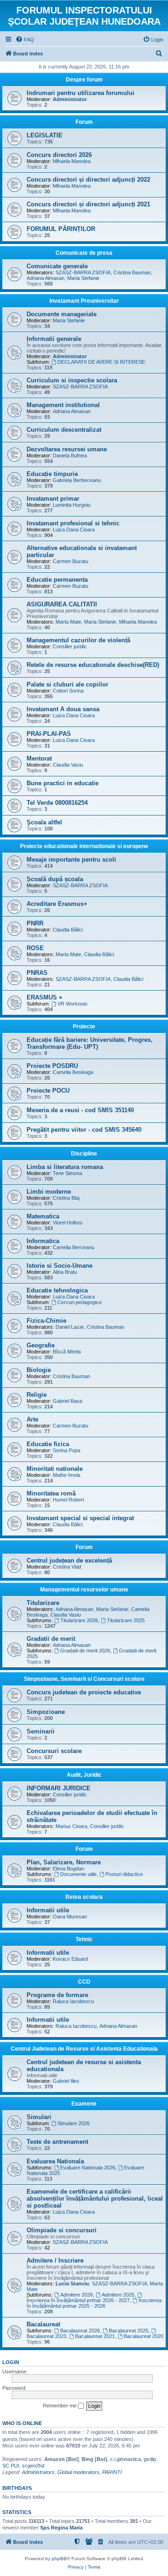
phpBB (59, 2559)
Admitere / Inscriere (55, 2260)
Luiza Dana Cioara (74, 530)
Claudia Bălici (68, 930)
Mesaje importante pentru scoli (71, 860)
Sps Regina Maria (61, 2528)
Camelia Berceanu (73, 1247)
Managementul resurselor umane (84, 1590)
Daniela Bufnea (70, 455)
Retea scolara (84, 1897)
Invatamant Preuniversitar (84, 301)
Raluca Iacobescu (73, 2001)
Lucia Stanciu (72, 2284)
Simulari (39, 2117)
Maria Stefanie (83, 278)
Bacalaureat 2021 (95, 2336)
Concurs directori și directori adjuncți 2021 (88, 204)
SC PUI (11, 2466)
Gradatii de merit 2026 (85, 1651)
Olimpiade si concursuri (62, 2230)
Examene (84, 2104)
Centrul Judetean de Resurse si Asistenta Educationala (84, 2049)
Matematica (43, 1216)
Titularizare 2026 (79, 1620)
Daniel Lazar (70, 1327)
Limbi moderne (49, 1192)
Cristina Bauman (132, 272)
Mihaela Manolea (72, 161)
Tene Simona (67, 1173)
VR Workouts (73, 1004)
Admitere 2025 (118, 2295)
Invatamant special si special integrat (80, 1518)
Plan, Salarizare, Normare (64, 1862)
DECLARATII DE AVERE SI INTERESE (101, 362)
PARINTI (112, 2472)
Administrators (38, 2472)
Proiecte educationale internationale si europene (84, 846)
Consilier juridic (70, 646)
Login (11, 2362)
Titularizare (43, 1603)
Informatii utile (48, 1910)
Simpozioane (46, 1712)
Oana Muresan (70, 1917)
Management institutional (63, 405)
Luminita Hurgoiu (72, 505)
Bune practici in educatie (63, 783)
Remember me (60, 2406)
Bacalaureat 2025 (129, 2331)
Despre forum (84, 80)
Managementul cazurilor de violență (78, 640)
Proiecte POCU (48, 1091)
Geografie (41, 1345)
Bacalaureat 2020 (143, 2336)
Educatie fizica (48, 1444)
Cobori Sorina (68, 691)
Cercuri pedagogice (80, 1302)
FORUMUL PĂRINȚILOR (61, 229)
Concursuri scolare (54, 1751)
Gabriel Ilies (66, 2081)
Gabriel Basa (67, 1401)
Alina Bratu (65, 1272)
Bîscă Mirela (67, 1352)
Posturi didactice (124, 1874)
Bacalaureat (43, 2324)
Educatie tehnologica (57, 1290)
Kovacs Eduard (70, 1959)
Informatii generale (54, 339)
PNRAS (37, 973)
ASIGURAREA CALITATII (62, 604)
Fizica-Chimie (46, 1321)
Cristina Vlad (67, 1567)
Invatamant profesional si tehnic (73, 523)
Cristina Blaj (66, 1198)
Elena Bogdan (68, 1869)
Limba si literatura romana (65, 1167)
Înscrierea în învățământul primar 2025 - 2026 (94, 2303)
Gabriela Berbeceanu (77, 480)
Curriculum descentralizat (64, 430)
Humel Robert (68, 1500)
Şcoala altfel (44, 822)
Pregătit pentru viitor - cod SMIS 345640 (84, 1130)
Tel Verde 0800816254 (57, 803)
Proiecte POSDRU (52, 1066)
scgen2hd (33, 2466)
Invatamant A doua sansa (63, 709)
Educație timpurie (52, 474)
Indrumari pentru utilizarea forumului (80, 93)
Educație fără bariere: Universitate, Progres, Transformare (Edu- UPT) (90, 1043)
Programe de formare (57, 1995)
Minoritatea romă (51, 1493)
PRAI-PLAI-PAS (49, 734)
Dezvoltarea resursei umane (67, 449)
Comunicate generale (57, 266)
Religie (37, 1395)
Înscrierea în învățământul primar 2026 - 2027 (78, 2300)
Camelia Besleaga (73, 1072)
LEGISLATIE (45, 135)
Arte (32, 1419)
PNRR (35, 923)
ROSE (35, 948)
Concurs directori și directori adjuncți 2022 (88, 180)
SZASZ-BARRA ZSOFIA (83, 272)
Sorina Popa (66, 1450)
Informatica (43, 1241)
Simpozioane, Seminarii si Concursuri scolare (84, 1679)
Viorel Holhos (68, 1223)
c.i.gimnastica (126, 2459)
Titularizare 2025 (126, 1620)
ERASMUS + (45, 997)
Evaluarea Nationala (55, 2161)
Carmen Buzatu (70, 561)
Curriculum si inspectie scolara (72, 380)
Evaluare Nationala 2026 (88, 2168)
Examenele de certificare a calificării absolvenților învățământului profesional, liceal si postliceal (95, 2199)
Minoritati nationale (55, 1469)
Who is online (22, 2423)
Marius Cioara (71, 1826)
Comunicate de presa (84, 253)
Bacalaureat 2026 (80, 2331)
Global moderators (78, 2472)
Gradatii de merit (51, 1639)
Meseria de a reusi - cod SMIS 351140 (80, 1110)
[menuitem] (25, 40)
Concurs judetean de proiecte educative (84, 1692)
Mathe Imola (66, 1475)
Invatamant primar (53, 499)
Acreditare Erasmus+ (57, 904)
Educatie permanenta (57, 580)
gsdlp (150, 2459)
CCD (84, 1982)
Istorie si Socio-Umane (59, 1266)
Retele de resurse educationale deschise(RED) (93, 665)
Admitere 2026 (77, 2295)
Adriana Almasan (45, 278)
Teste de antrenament (57, 2142)
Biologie (39, 1370)
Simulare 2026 (73, 2123)
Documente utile (78, 1874)
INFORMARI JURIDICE (59, 1788)
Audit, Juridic (84, 1775)
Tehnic (84, 1939)
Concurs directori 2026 (59, 155)
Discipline (84, 1154)
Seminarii (41, 1731)
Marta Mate (68, 622)
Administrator (70, 99)
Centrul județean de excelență (69, 1560)
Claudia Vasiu (68, 765)
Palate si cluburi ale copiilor (67, 684)
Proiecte (84, 1026)
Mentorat (39, 758)
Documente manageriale (62, 314)
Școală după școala (55, 879)
